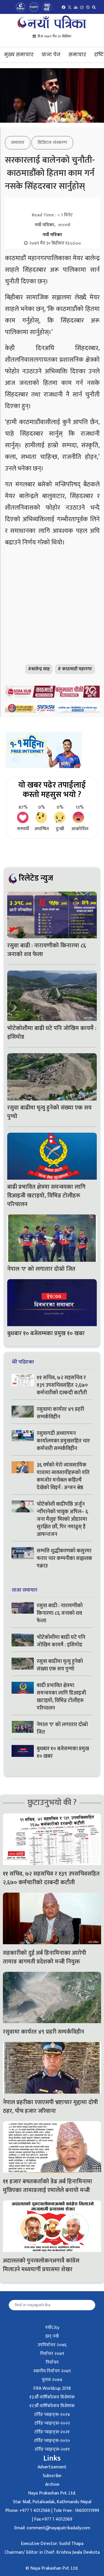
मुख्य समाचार (19, 55)
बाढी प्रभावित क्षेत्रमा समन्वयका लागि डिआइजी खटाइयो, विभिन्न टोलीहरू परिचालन (46, 1196)
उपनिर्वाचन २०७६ (52, 2345)
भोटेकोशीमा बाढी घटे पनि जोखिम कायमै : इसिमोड (52, 1033)
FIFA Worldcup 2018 (52, 2388)
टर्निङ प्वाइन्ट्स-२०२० (52, 2441)
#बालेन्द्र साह (39, 669)
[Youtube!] (76, 7)
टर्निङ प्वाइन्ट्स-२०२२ (52, 2423)
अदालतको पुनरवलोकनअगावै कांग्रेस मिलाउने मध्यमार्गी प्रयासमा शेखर (41, 2265)
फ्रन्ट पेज (51, 55)
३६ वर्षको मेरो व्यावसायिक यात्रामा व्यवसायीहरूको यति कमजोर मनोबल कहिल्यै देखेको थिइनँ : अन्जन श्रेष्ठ (63, 1476)
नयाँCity (52, 2328)
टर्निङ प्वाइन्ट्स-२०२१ (52, 2432)
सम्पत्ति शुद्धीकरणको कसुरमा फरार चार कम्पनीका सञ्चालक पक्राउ (64, 1558)
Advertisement (52, 2467)
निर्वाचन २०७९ (52, 2354)
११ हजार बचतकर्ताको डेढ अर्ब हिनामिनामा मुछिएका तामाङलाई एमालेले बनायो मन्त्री (48, 2186)
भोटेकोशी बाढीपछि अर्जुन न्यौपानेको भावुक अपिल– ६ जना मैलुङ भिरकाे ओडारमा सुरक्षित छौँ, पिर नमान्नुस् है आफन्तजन (62, 1519)
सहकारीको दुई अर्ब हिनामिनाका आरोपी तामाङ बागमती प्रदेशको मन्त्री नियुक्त (44, 1957)
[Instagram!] (82, 7)
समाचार (77, 55)
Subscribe (52, 2476)
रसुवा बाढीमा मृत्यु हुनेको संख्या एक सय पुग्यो (49, 1112)
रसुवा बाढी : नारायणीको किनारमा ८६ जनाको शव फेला (47, 950)
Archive (52, 2484)
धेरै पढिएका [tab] (23, 1362)
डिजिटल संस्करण (52, 143)
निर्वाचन (52, 2362)
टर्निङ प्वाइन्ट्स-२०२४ (52, 2415)
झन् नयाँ (52, 2336)
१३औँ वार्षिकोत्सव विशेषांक (52, 2397)
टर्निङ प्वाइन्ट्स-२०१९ (52, 2449)
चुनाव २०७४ (52, 2380)
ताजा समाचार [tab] (25, 1590)
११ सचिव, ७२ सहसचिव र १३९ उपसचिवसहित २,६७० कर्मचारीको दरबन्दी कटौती (62, 1385)
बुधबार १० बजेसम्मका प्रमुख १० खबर (46, 1333)
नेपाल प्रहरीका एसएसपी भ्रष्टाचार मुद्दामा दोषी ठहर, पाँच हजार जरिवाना (50, 2107)
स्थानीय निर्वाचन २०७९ (52, 2371)
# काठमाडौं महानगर (75, 669)
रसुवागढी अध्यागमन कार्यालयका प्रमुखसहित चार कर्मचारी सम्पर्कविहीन (63, 1441)
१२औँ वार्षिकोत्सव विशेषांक (52, 2406)
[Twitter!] (70, 7)
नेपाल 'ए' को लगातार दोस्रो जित (42, 1269)
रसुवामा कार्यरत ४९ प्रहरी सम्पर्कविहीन (60, 1413)
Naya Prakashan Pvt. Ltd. (52, 2493)
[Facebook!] (64, 7)
